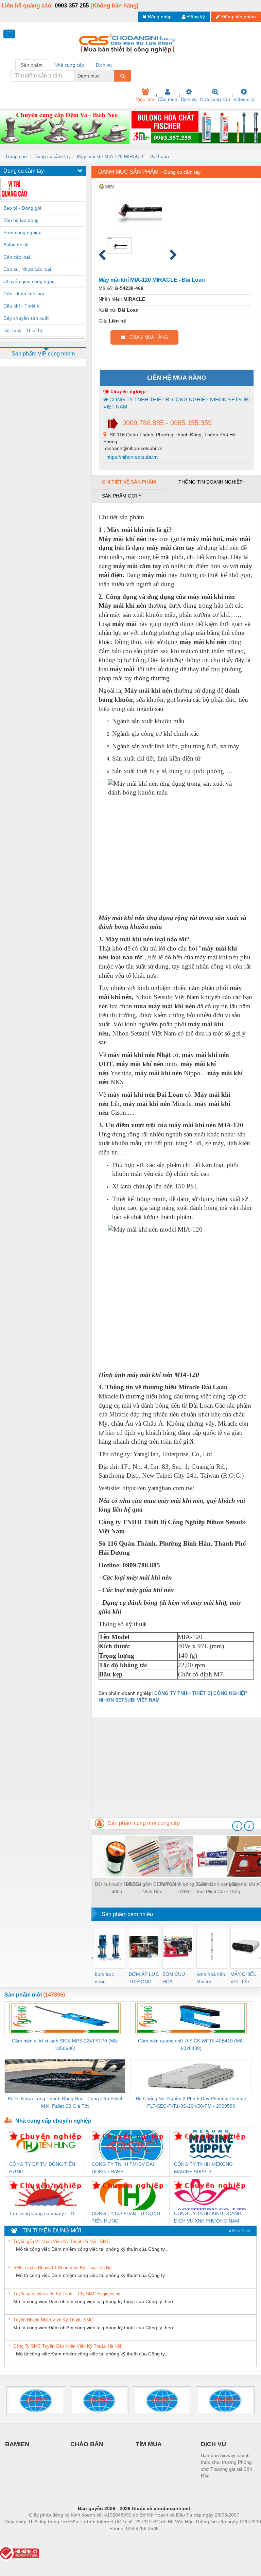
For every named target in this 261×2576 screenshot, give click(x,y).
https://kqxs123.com (167, 2539)
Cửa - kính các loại (24, 294)
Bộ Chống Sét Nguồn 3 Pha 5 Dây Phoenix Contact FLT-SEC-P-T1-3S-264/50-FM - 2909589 (191, 2102)
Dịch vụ (189, 99)
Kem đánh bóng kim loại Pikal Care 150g (219, 1888)
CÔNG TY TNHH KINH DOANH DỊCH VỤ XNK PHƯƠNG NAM (208, 2217)
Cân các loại (17, 257)
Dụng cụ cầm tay (53, 156)
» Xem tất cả (239, 2231)
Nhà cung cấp (215, 99)
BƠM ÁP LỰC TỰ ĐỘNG (144, 1978)
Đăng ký (196, 17)
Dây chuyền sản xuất (26, 318)
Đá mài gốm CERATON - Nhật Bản (151, 1888)
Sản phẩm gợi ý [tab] (122, 496)
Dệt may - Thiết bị (23, 330)
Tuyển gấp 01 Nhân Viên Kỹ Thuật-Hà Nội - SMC (62, 2241)
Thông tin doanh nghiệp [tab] (211, 482)
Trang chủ (16, 156)
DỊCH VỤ (213, 2444)
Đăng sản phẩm (239, 17)
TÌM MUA (149, 2444)
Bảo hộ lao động (21, 220)
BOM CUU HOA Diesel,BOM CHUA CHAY (176, 1978)
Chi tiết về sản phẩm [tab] (129, 482)
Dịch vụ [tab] (104, 65)
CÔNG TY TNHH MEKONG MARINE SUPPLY (203, 2168)
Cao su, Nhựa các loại (27, 269)
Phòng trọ (90, 2539)
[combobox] (112, 76)
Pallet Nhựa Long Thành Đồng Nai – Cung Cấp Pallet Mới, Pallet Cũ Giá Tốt (65, 2102)
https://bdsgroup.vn (125, 2539)
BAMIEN (17, 2444)
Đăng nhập (160, 17)
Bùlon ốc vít (16, 245)
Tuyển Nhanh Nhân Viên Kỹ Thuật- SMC (53, 2320)
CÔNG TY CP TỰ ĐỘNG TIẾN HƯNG (42, 2168)
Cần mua (168, 99)
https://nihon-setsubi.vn (131, 457)
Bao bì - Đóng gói (22, 208)
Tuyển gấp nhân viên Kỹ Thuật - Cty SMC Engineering (67, 2294)
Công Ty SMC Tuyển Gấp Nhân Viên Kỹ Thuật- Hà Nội (67, 2346)
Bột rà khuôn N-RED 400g (117, 1888)
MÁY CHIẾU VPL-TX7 (243, 1978)
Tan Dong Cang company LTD (42, 2213)
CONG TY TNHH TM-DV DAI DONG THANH (123, 2168)
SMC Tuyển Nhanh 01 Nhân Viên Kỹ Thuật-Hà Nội (63, 2268)
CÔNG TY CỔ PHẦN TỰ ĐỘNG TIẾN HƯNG (126, 2217)
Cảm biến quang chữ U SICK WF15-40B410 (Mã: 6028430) (191, 2044)
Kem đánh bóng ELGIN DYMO (185, 1888)
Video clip (244, 99)
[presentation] (237, 1826)
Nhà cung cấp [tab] (69, 65)
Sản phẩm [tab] (32, 65)
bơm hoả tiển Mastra (211, 1978)
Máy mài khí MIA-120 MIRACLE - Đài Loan (123, 156)
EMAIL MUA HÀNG (147, 337)
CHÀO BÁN (87, 2444)
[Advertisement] (176, 1764)
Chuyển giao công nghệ (29, 281)
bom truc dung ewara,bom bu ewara (107, 1978)
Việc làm (145, 99)
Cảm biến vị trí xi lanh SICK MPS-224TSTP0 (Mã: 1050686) (65, 2044)
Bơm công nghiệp (22, 232)
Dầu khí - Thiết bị (22, 306)
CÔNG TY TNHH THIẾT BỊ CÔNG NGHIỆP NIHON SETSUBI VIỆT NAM (177, 403)
